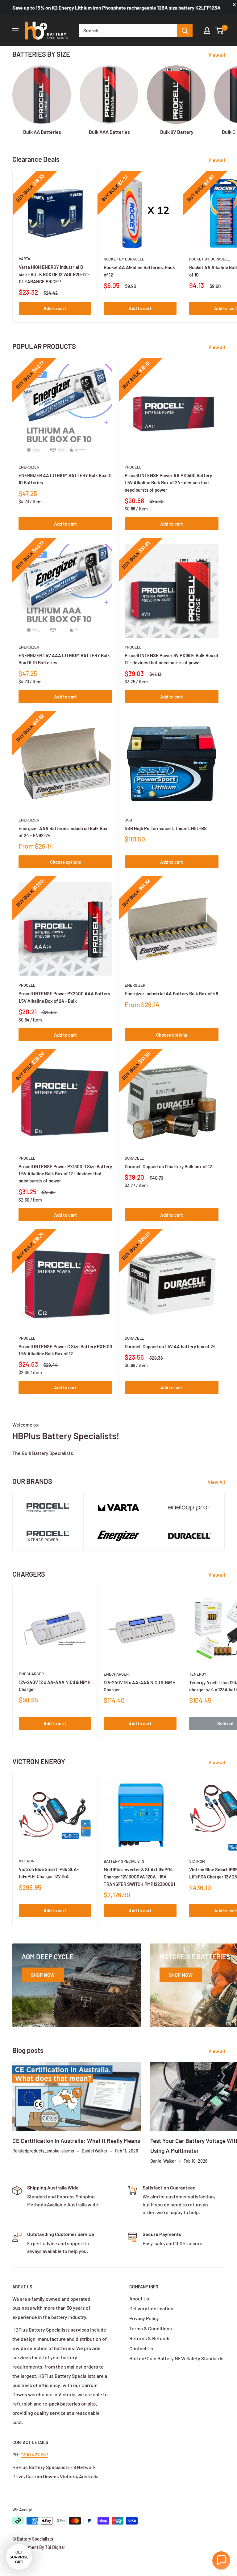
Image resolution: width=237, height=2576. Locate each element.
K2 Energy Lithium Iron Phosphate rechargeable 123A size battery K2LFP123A (136, 8)
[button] (221, 2560)
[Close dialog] (224, 1225)
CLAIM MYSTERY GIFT (62, 1342)
